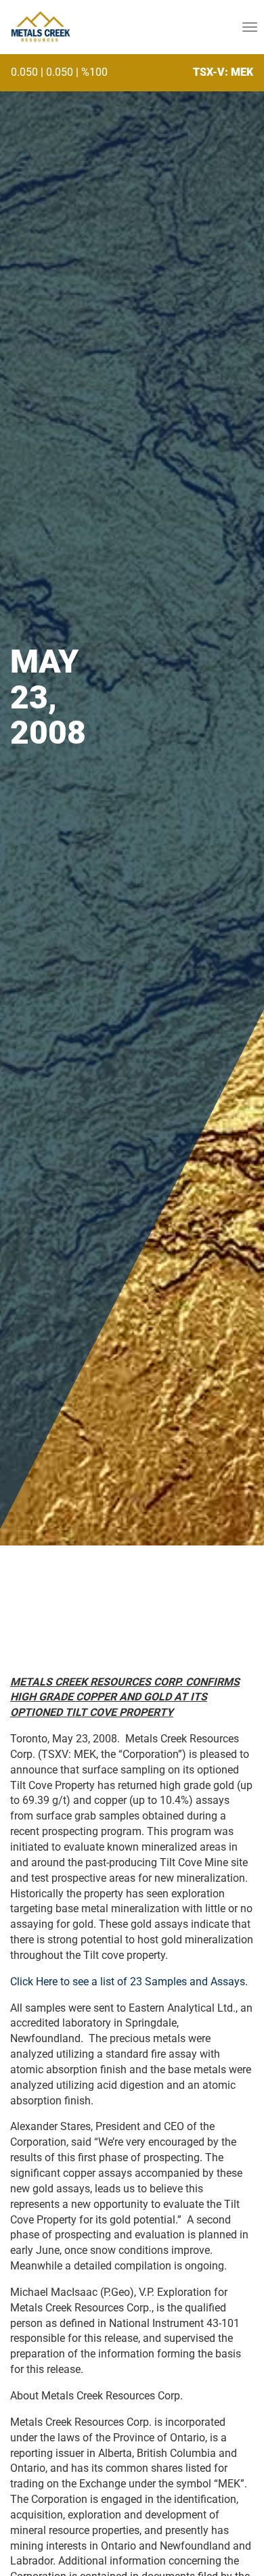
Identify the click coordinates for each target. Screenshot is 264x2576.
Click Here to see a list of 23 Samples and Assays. (129, 1982)
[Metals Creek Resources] (40, 27)
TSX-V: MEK (223, 72)
